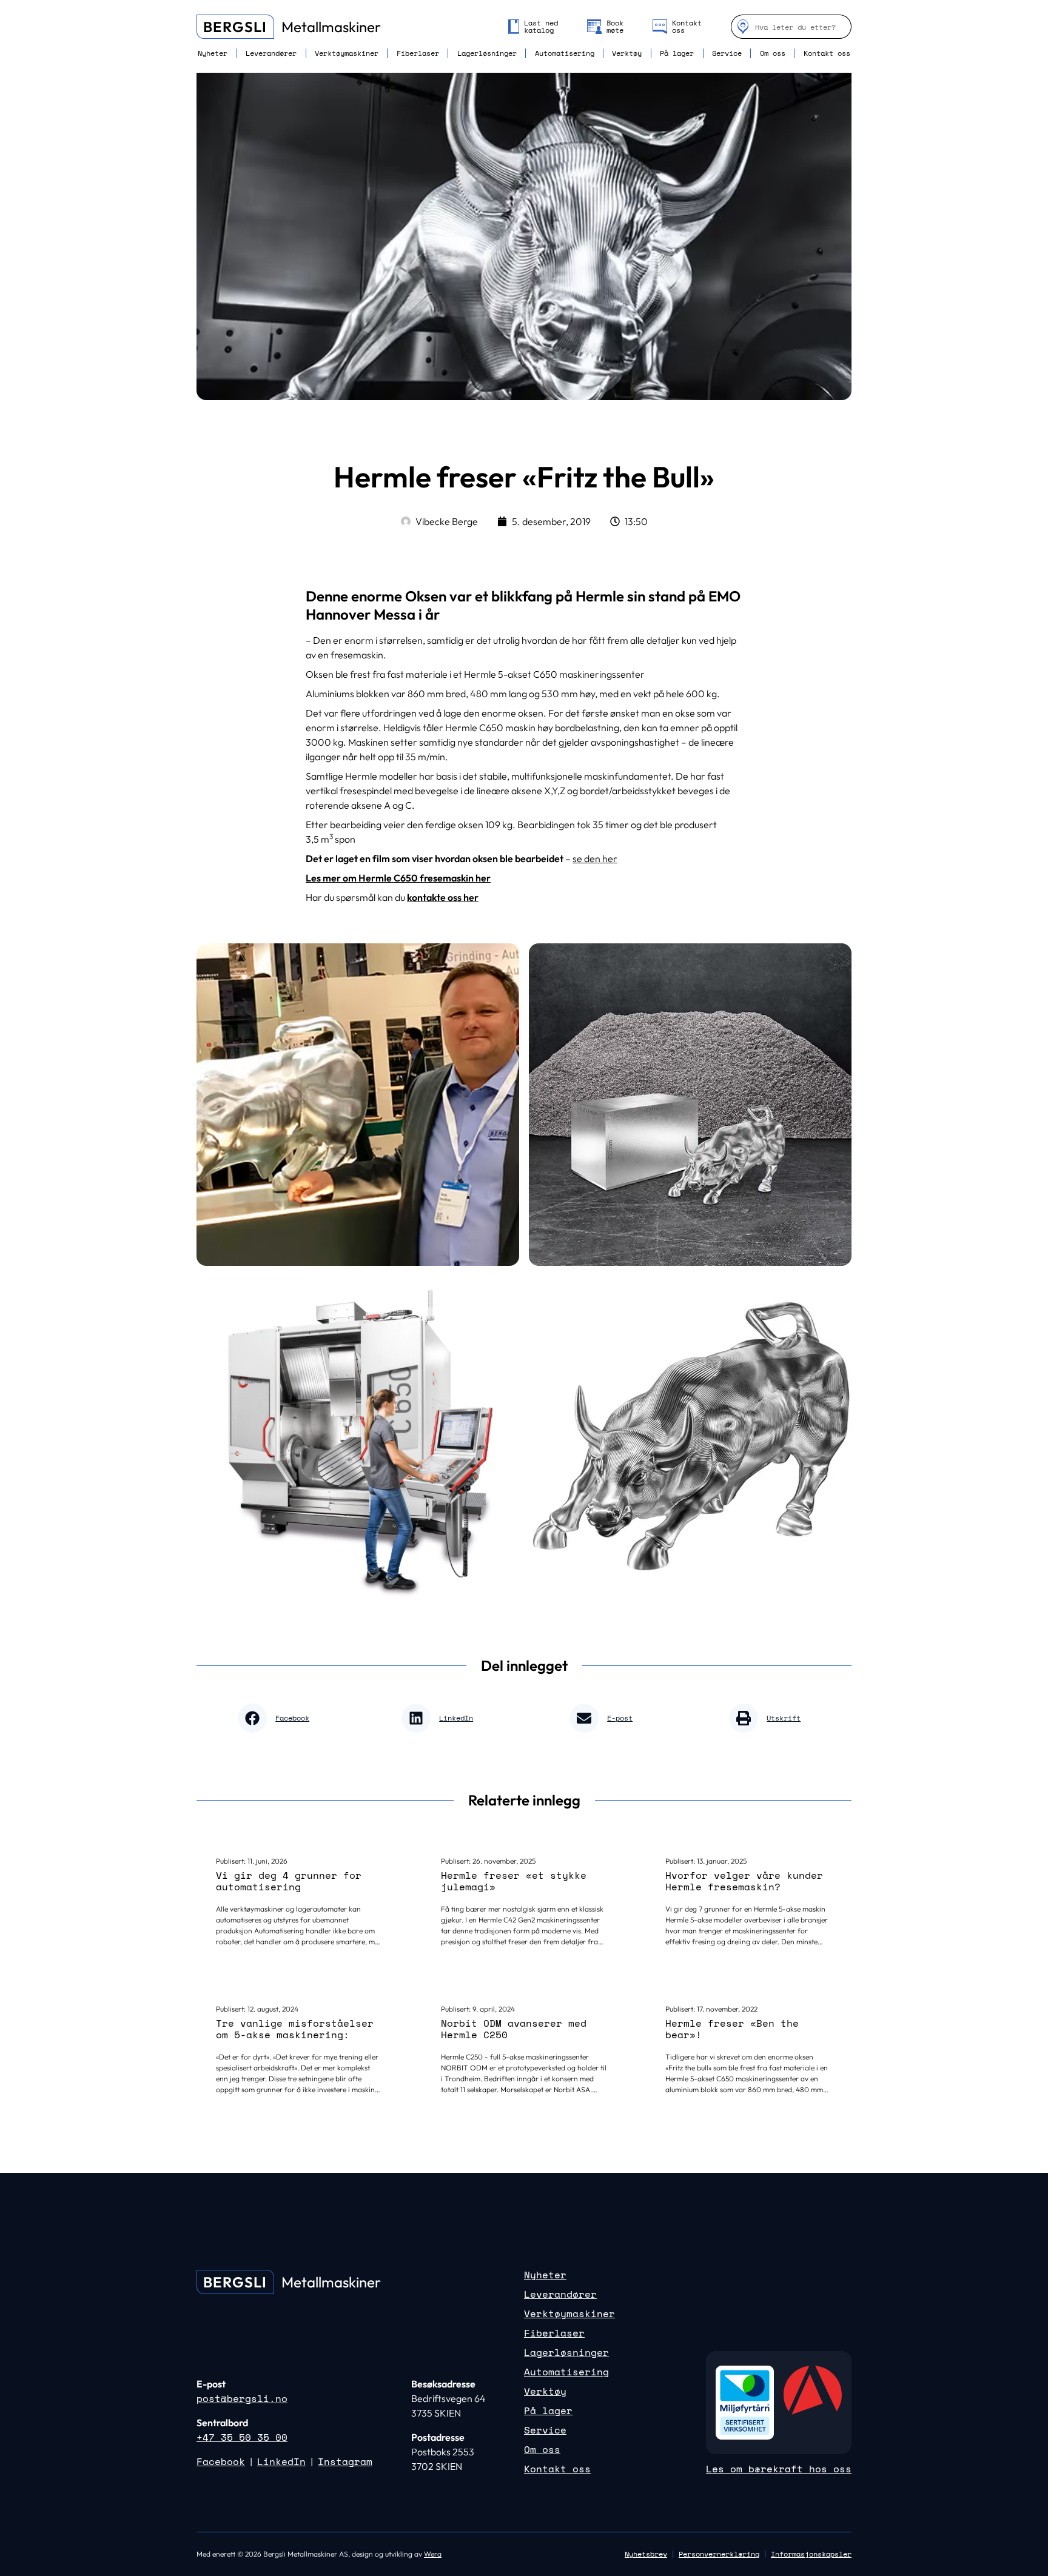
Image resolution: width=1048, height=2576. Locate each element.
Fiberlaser (418, 53)
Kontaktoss (687, 27)
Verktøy (627, 53)
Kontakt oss (827, 53)
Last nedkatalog (541, 27)
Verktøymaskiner (347, 53)
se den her (595, 858)
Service (727, 53)
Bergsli (235, 27)
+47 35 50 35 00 (242, 2437)
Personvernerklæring (719, 2554)
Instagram (345, 2461)
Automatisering (565, 53)
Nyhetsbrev (646, 2554)
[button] (278, 1718)
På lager (677, 53)
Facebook (221, 2461)
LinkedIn (281, 2461)
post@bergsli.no (242, 2398)
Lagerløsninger (487, 53)
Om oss (773, 53)
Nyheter (213, 53)
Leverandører (271, 53)
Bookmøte (615, 27)
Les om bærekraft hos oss (779, 2469)
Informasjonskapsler (811, 2554)
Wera (433, 2554)
